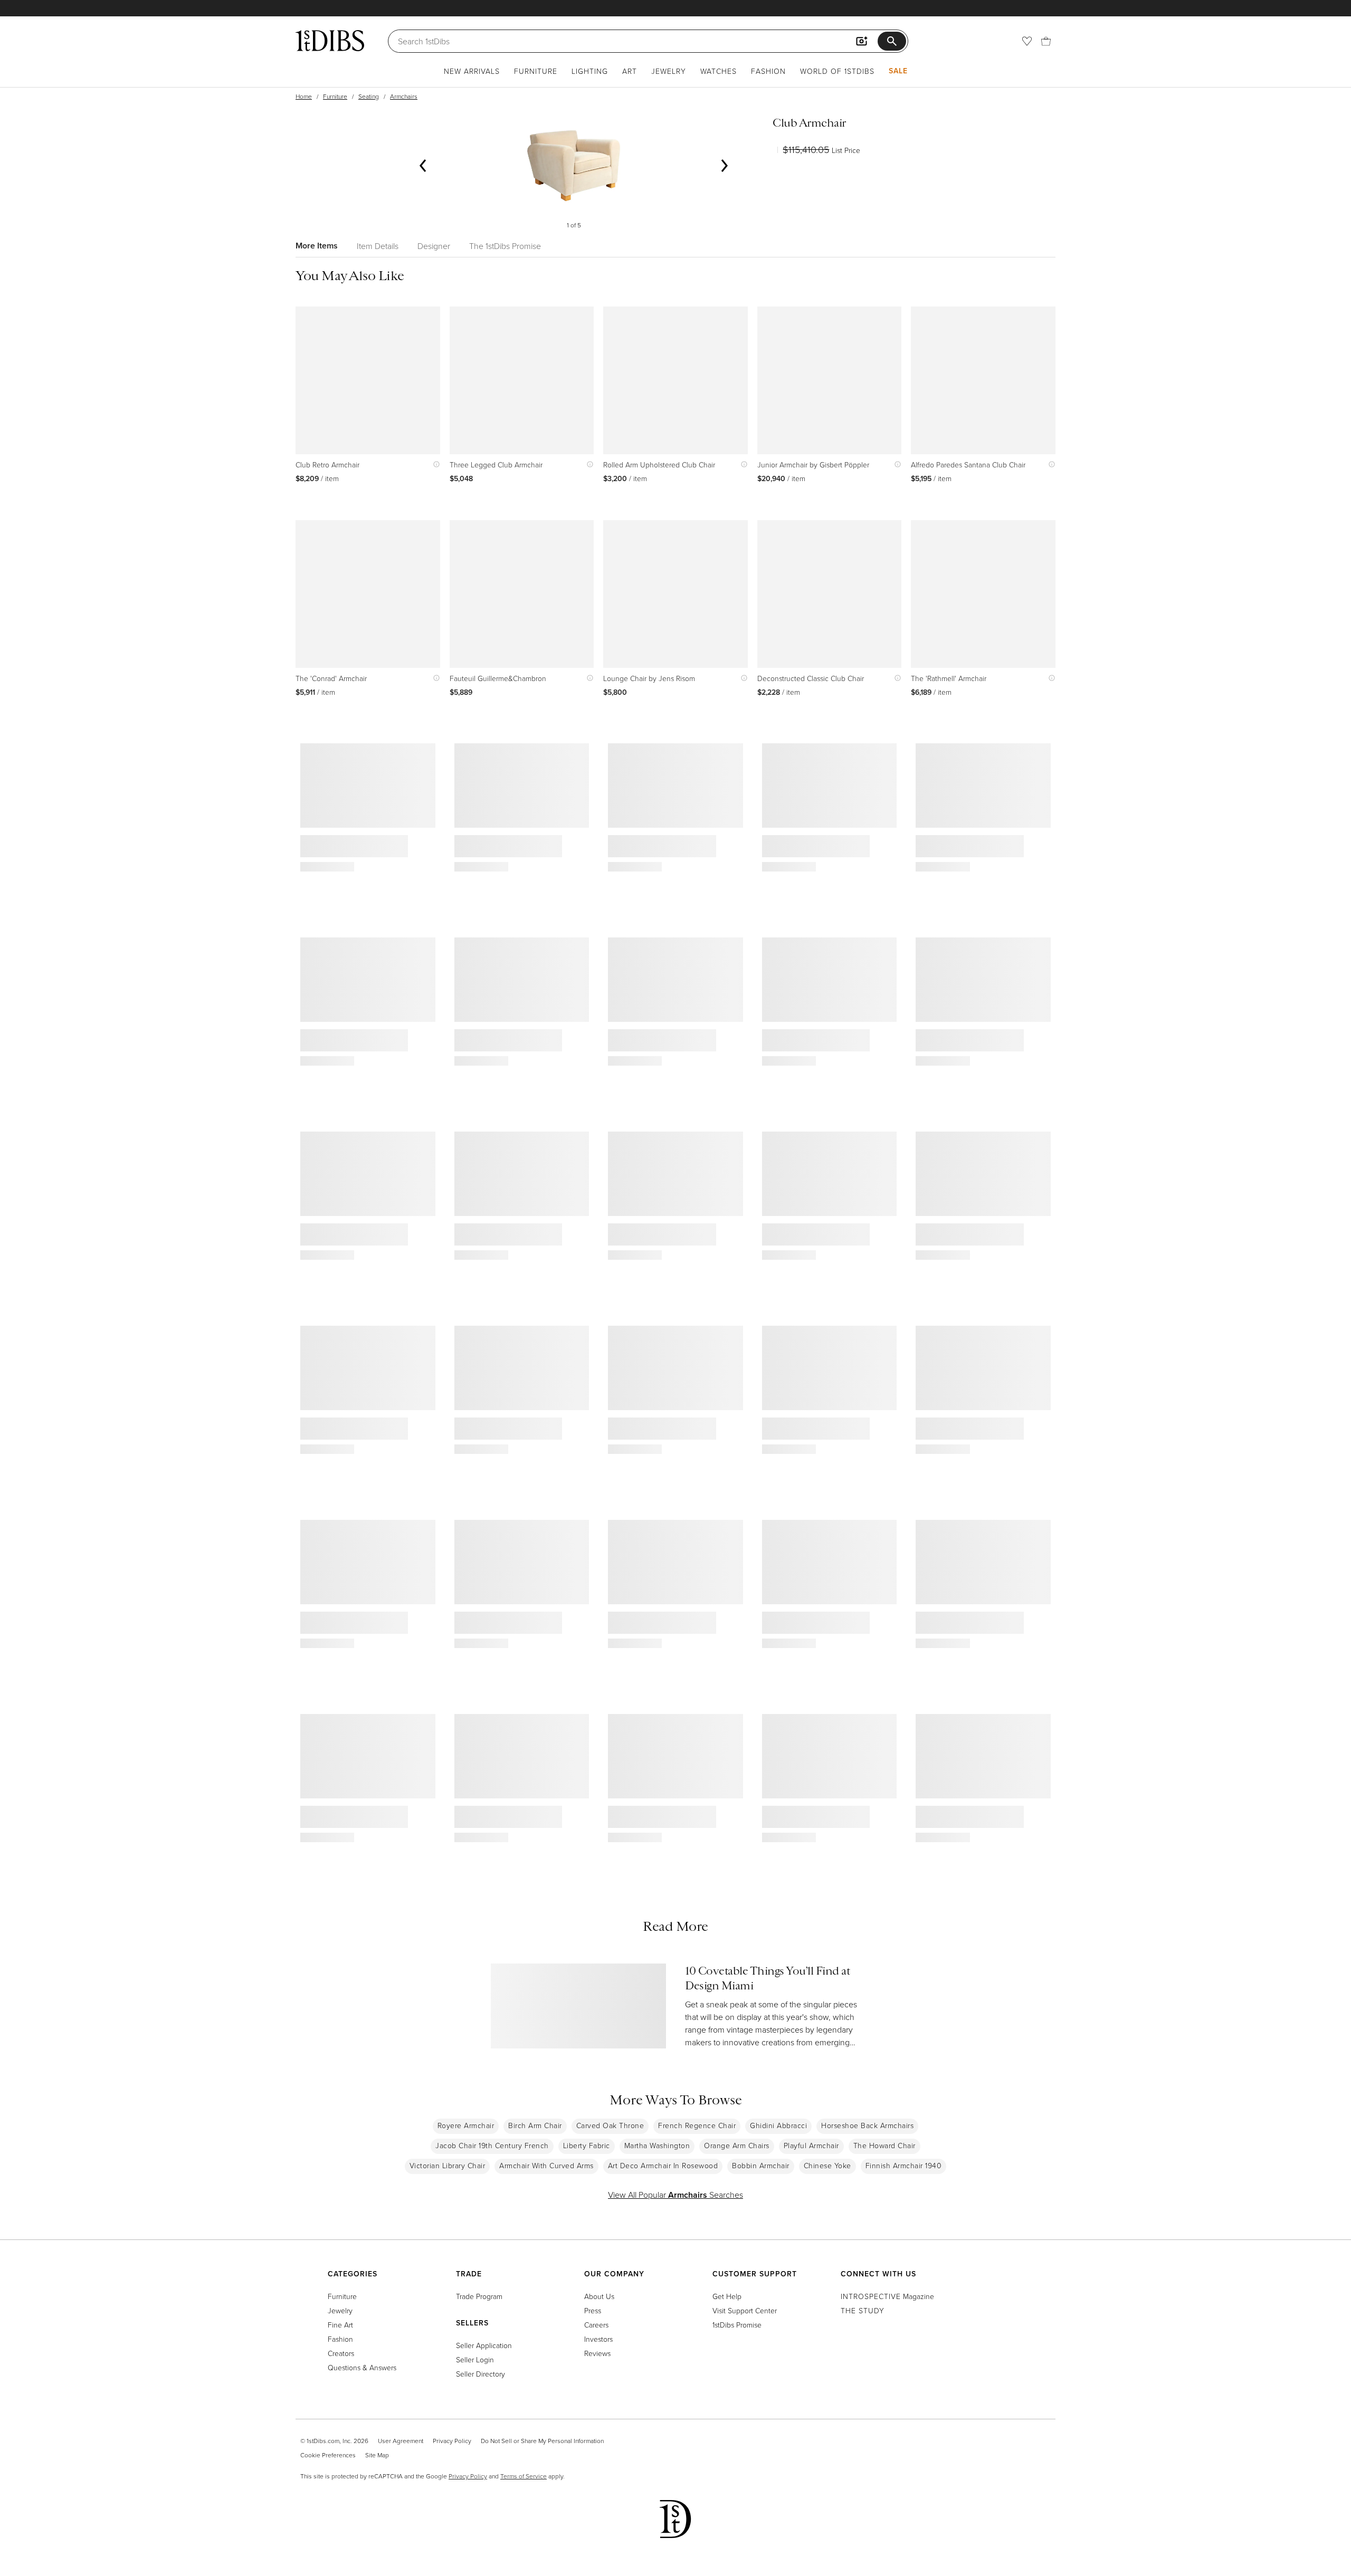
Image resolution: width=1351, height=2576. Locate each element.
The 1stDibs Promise (505, 246)
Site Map (377, 2455)
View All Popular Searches (675, 2195)
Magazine (887, 2296)
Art (630, 71)
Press (593, 2310)
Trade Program (479, 2296)
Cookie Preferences (328, 2455)
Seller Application (484, 2345)
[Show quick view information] (434, 465)
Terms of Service (524, 2476)
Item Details (378, 246)
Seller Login (475, 2359)
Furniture (536, 71)
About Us (599, 2296)
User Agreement (401, 2441)
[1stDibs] (330, 41)
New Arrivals (472, 71)
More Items (317, 246)
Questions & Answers (362, 2367)
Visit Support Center (745, 2310)
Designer (434, 246)
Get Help (727, 2296)
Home (304, 96)
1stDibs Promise (737, 2325)
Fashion (768, 71)
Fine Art (340, 2325)
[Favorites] (1027, 41)
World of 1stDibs (837, 71)
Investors (598, 2339)
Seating (369, 96)
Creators (341, 2353)
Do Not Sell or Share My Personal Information (542, 2441)
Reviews (597, 2353)
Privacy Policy (452, 2441)
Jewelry (669, 71)
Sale (898, 71)
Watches (719, 71)
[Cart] (1046, 41)
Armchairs (404, 96)
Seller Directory (481, 2374)
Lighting (590, 71)
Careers (596, 2325)
